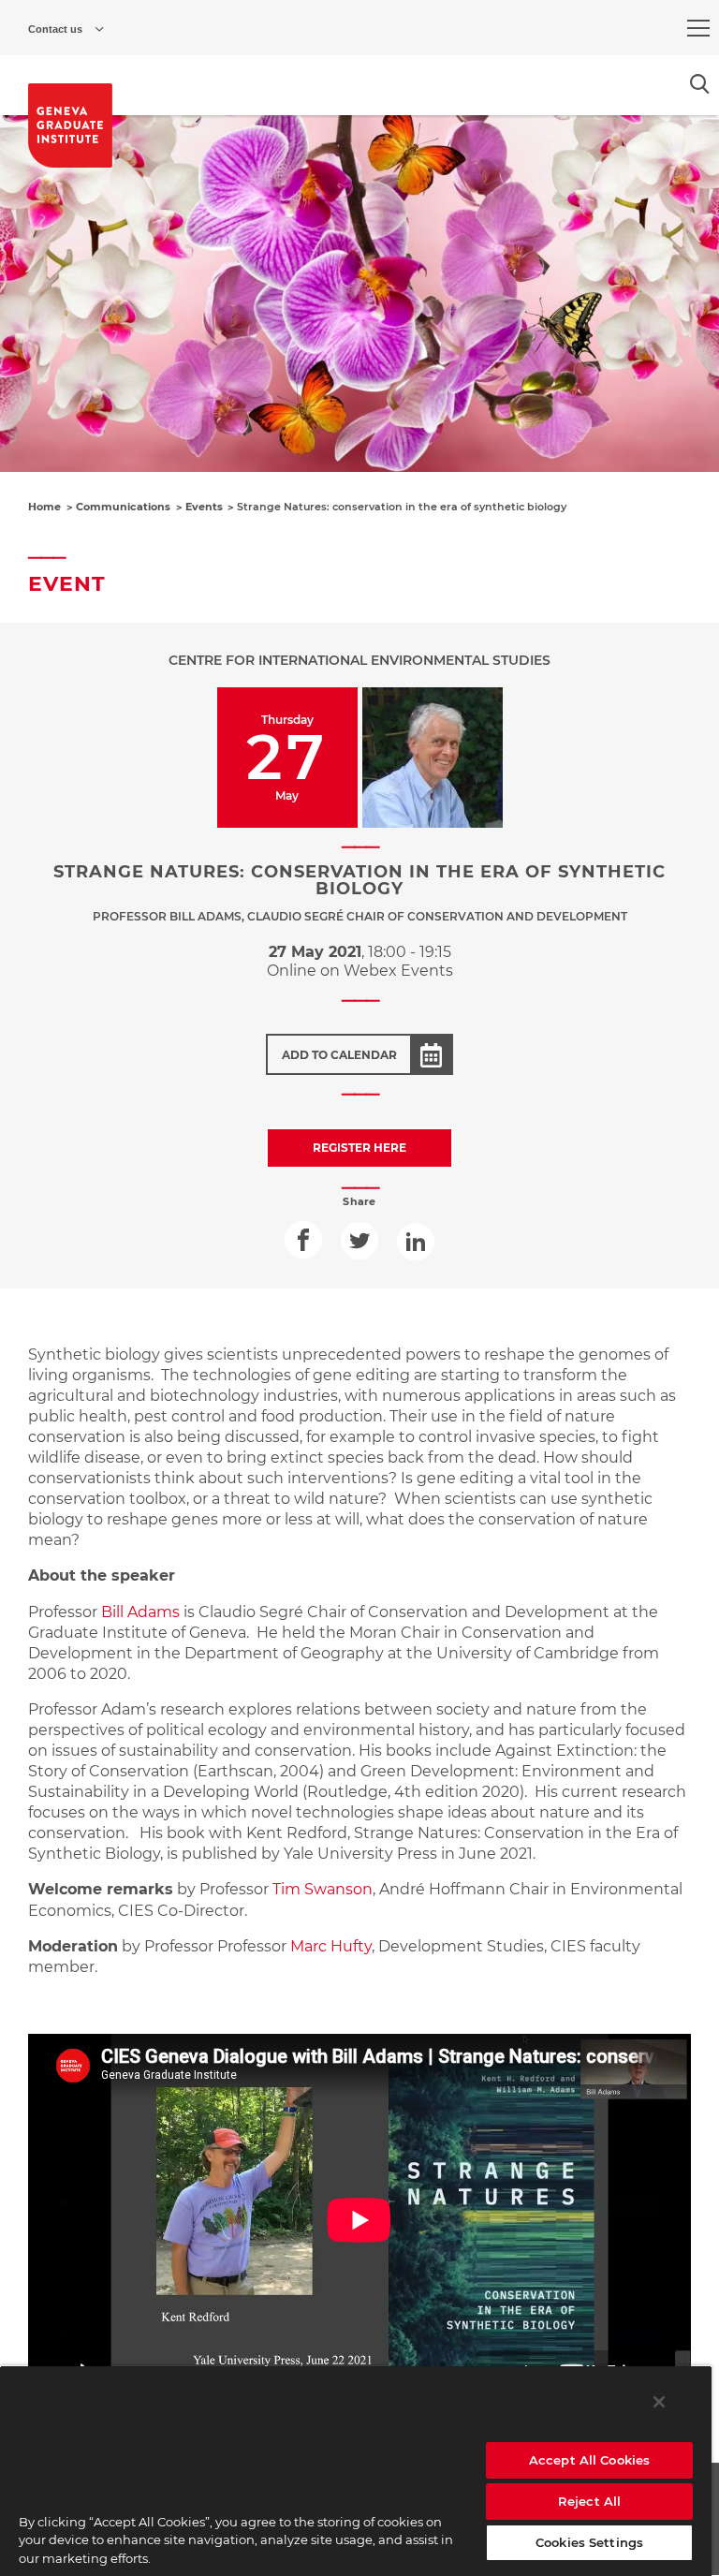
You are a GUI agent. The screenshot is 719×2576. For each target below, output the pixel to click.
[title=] (70, 125)
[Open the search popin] (700, 84)
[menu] (698, 28)
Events (204, 507)
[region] (356, 2471)
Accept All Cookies (589, 2460)
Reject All (589, 2501)
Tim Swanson (323, 1889)
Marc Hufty (331, 1946)
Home (44, 507)
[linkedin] (416, 1242)
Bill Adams (140, 1612)
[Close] (659, 2402)
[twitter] (359, 1241)
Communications (123, 507)
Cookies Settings (589, 2542)
